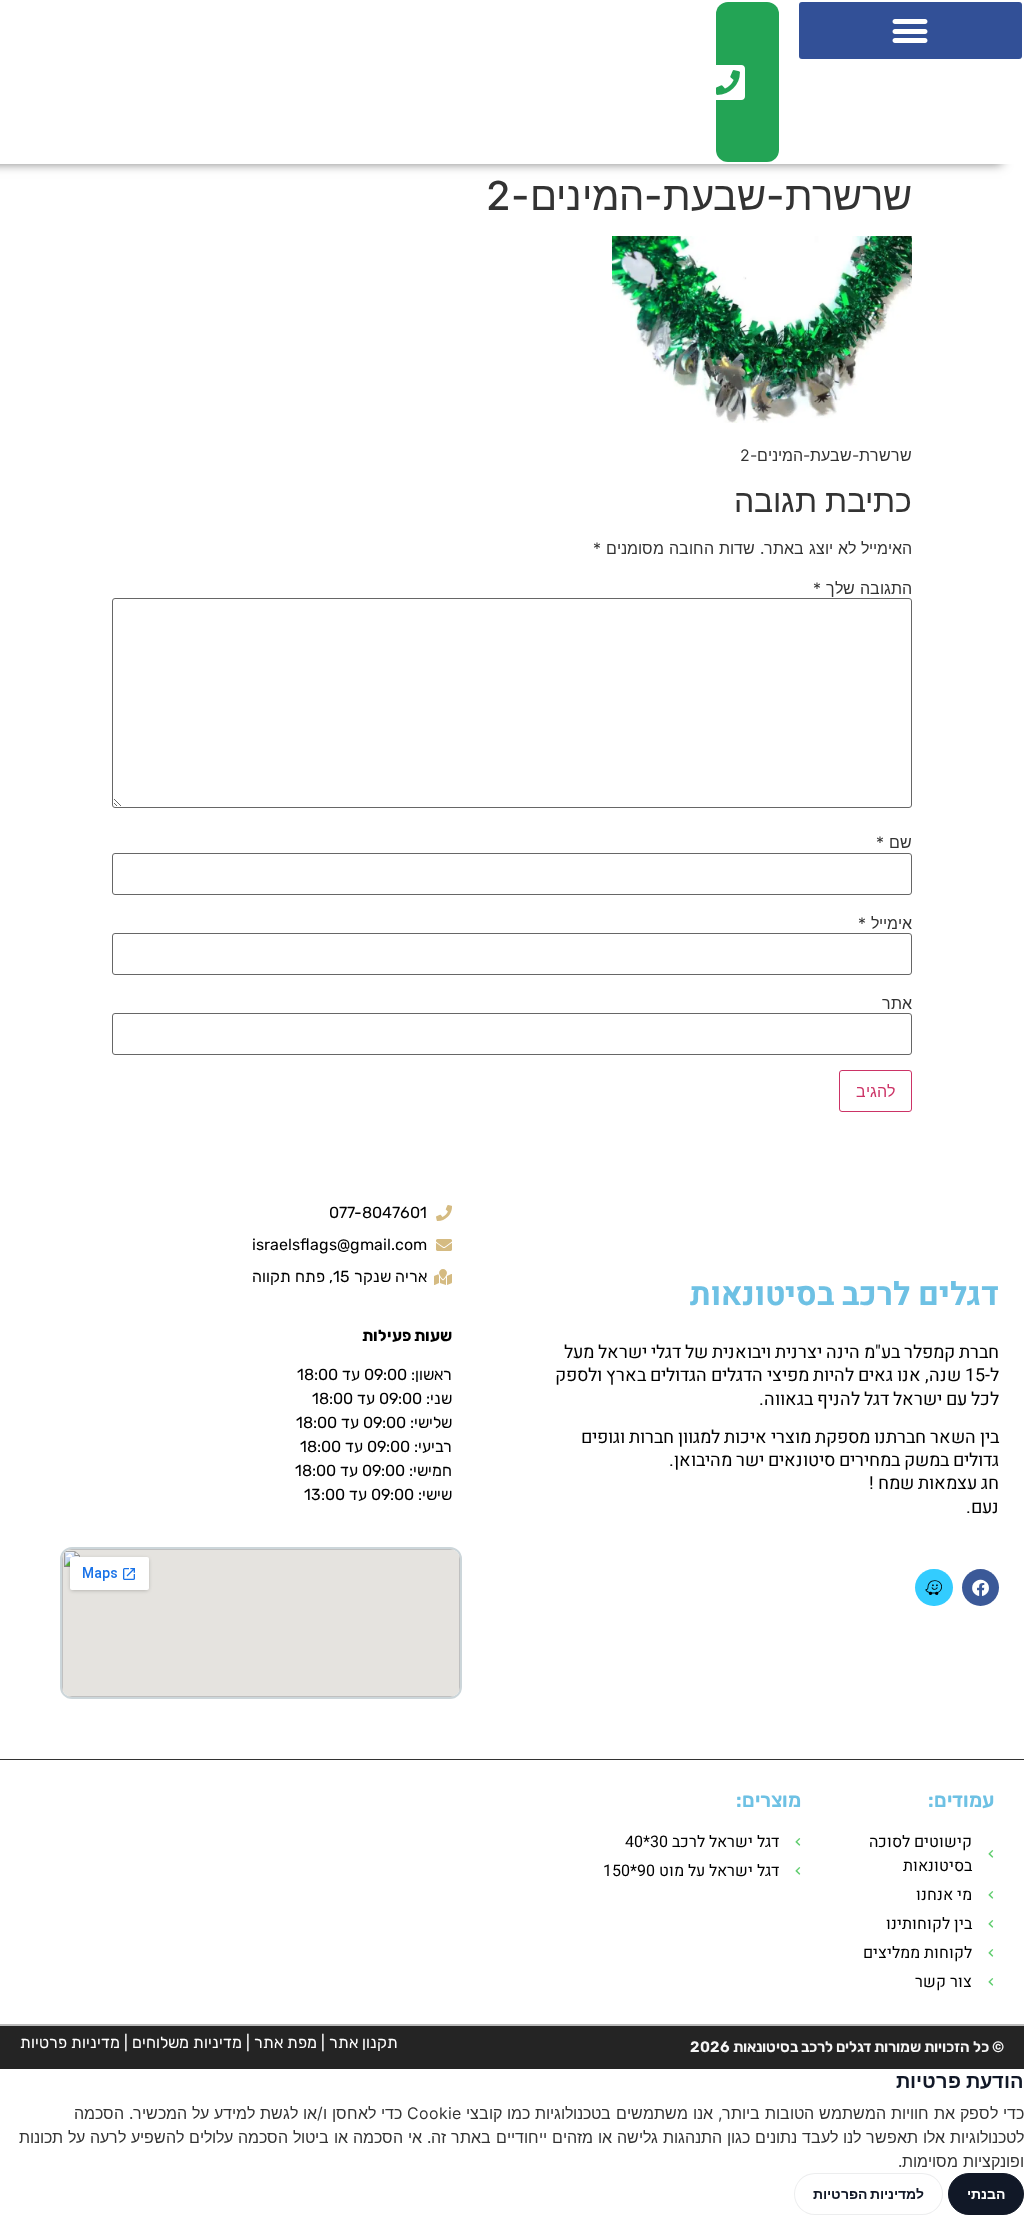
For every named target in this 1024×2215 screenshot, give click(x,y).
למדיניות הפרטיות (868, 2193)
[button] (910, 30)
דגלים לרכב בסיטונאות (844, 1294)
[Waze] (933, 1587)
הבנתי (986, 2193)
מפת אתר (285, 2042)
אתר (897, 1003)
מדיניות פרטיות (70, 2042)
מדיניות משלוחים (187, 2042)
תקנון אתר (363, 2042)
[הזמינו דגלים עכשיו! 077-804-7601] (734, 82)
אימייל (885, 923)
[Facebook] (980, 1587)
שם (894, 842)
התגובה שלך (862, 588)
